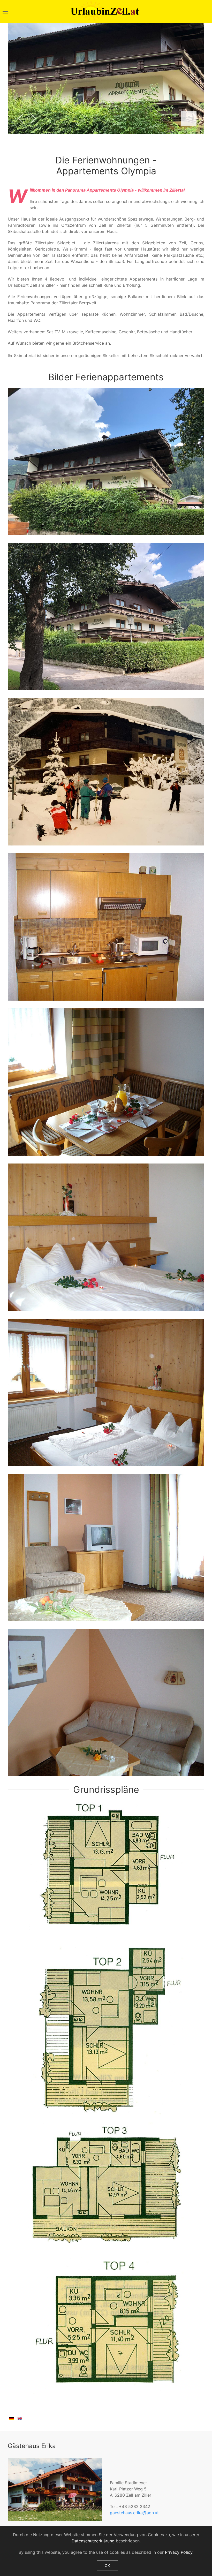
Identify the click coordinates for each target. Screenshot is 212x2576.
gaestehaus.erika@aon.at (134, 2513)
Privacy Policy (179, 2552)
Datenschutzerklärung (93, 2541)
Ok (107, 2566)
